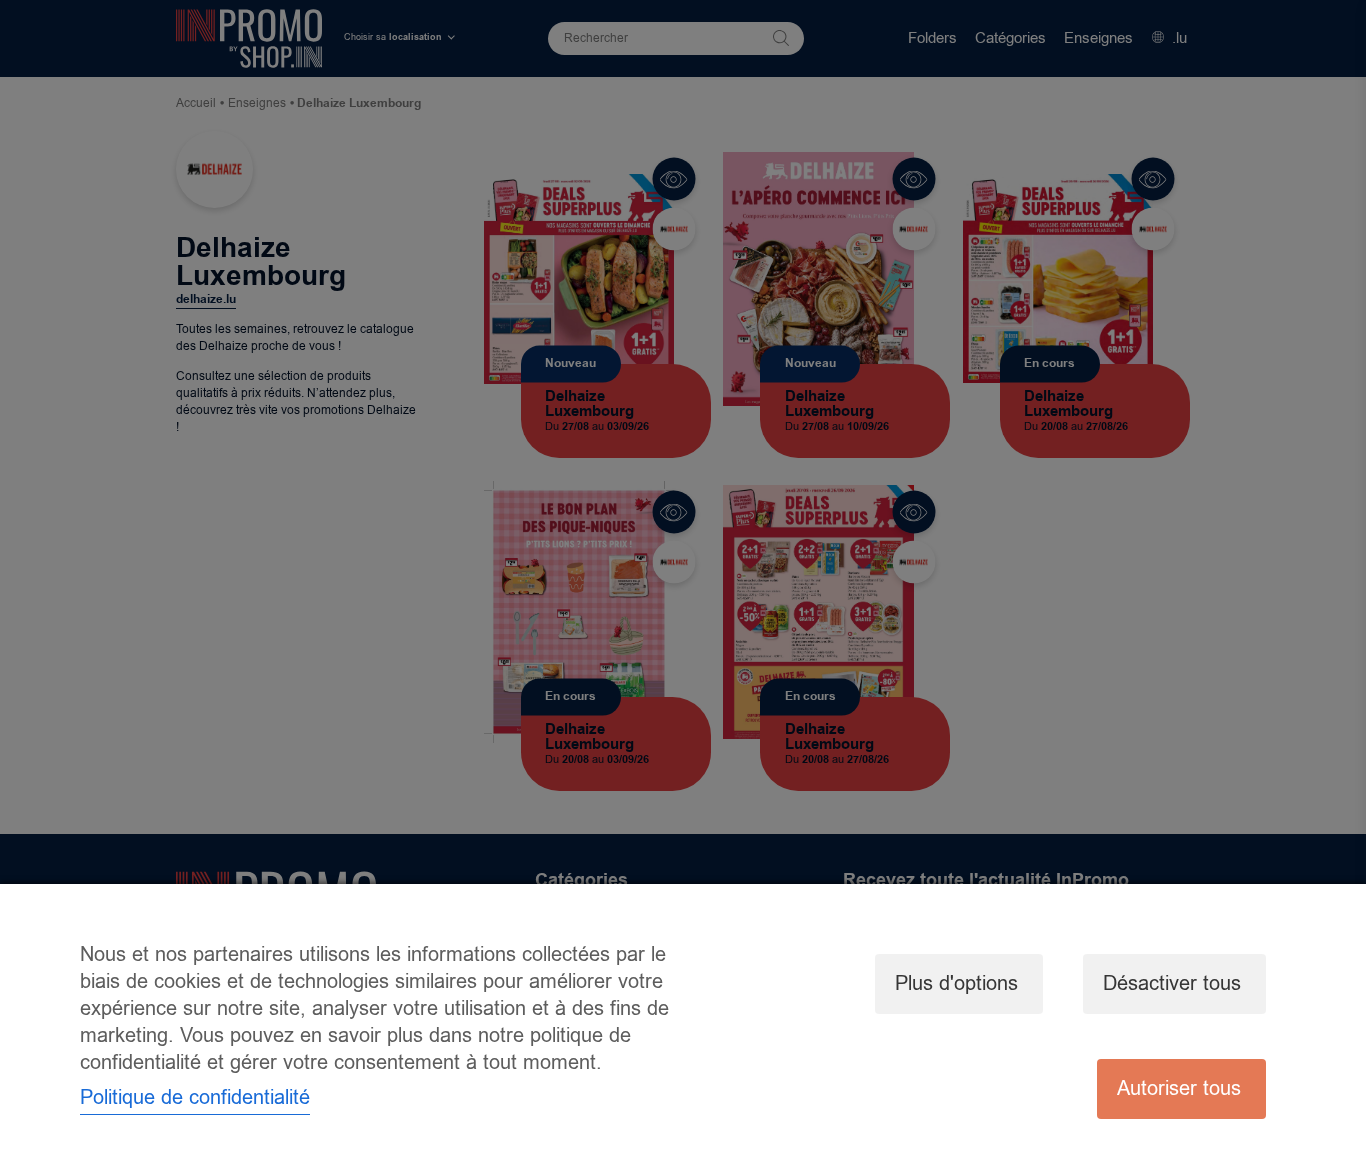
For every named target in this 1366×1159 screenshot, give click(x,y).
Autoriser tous (1179, 1088)
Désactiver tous (1172, 983)
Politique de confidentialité (195, 1097)
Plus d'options (956, 983)
